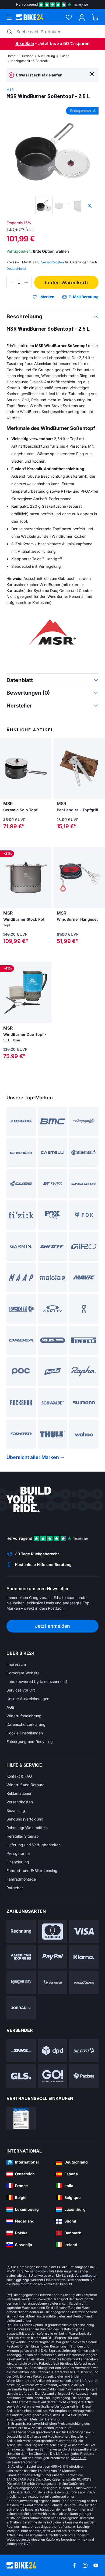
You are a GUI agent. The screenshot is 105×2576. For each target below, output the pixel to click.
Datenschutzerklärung (26, 1724)
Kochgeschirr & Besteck (30, 61)
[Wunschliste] (69, 17)
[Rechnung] (21, 1931)
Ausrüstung (46, 56)
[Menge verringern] (12, 282)
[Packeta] (84, 2076)
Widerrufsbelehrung (24, 1716)
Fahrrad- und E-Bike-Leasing (32, 1871)
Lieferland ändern (20, 2321)
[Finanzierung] (84, 1982)
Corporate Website (23, 1673)
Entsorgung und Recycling (30, 1742)
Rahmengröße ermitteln (27, 1828)
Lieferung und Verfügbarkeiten (34, 1845)
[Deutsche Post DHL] (21, 2050)
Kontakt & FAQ (19, 1776)
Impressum (16, 1664)
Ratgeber (15, 1888)
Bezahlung (16, 1810)
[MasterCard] (53, 1931)
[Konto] (82, 17)
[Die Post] (84, 2050)
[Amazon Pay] (21, 1982)
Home (11, 56)
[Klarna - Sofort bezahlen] (84, 1957)
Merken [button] (47, 297)
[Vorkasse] (53, 1982)
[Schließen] (92, 74)
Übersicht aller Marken (33, 1457)
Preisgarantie (18, 1853)
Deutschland (16, 269)
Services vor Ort (21, 1690)
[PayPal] (53, 1957)
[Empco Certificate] (21, 2119)
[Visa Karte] (84, 1931)
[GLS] (21, 2076)
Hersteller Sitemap (23, 1836)
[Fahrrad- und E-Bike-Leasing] (21, 2008)
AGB (10, 1707)
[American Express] (21, 1957)
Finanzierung (18, 1862)
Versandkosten (20, 1802)
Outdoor (27, 56)
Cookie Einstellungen (25, 1733)
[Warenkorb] (95, 17)
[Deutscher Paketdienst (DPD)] (53, 2050)
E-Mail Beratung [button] (84, 297)
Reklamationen (19, 1793)
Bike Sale (25, 43)
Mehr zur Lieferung (45, 2419)
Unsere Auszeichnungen (28, 1699)
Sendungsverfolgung (25, 1819)
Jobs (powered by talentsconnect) (37, 1681)
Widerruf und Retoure (25, 1785)
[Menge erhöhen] (26, 282)
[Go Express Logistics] (53, 2076)
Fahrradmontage (21, 1879)
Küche (65, 56)
